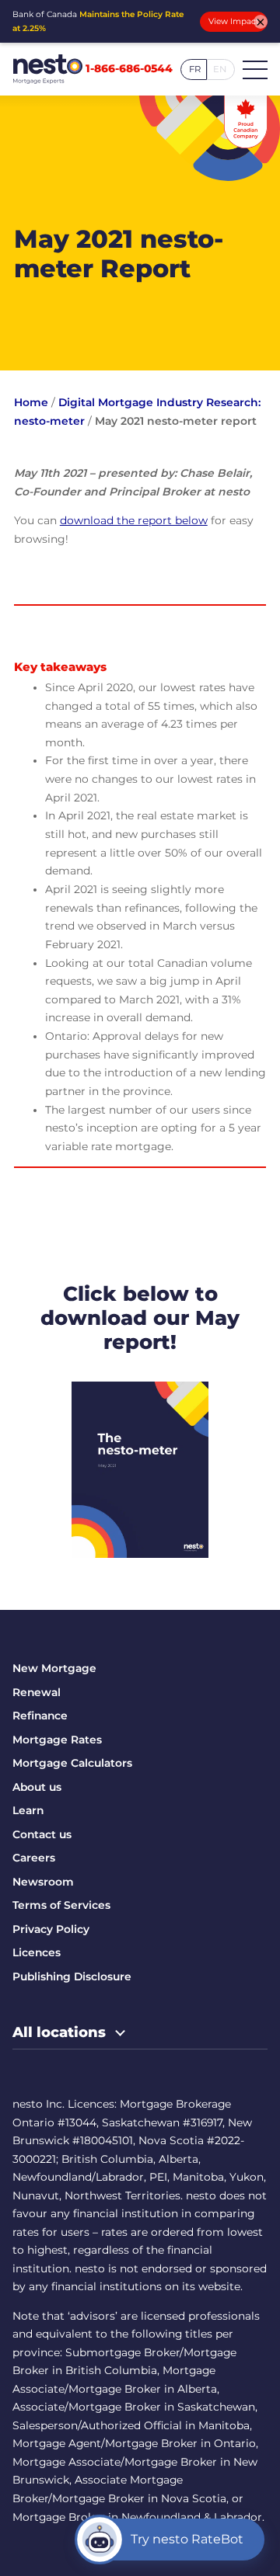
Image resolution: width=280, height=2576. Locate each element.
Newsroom (43, 1882)
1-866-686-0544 (129, 69)
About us (37, 1787)
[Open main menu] (255, 69)
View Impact (234, 21)
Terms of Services (61, 1905)
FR (195, 69)
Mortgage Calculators (72, 1763)
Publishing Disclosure (72, 1976)
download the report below (134, 520)
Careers (34, 1858)
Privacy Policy (51, 1929)
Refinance (40, 1716)
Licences (37, 1952)
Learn (28, 1810)
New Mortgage (54, 1668)
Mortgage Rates (57, 1740)
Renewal (37, 1692)
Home (31, 402)
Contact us (42, 1834)
